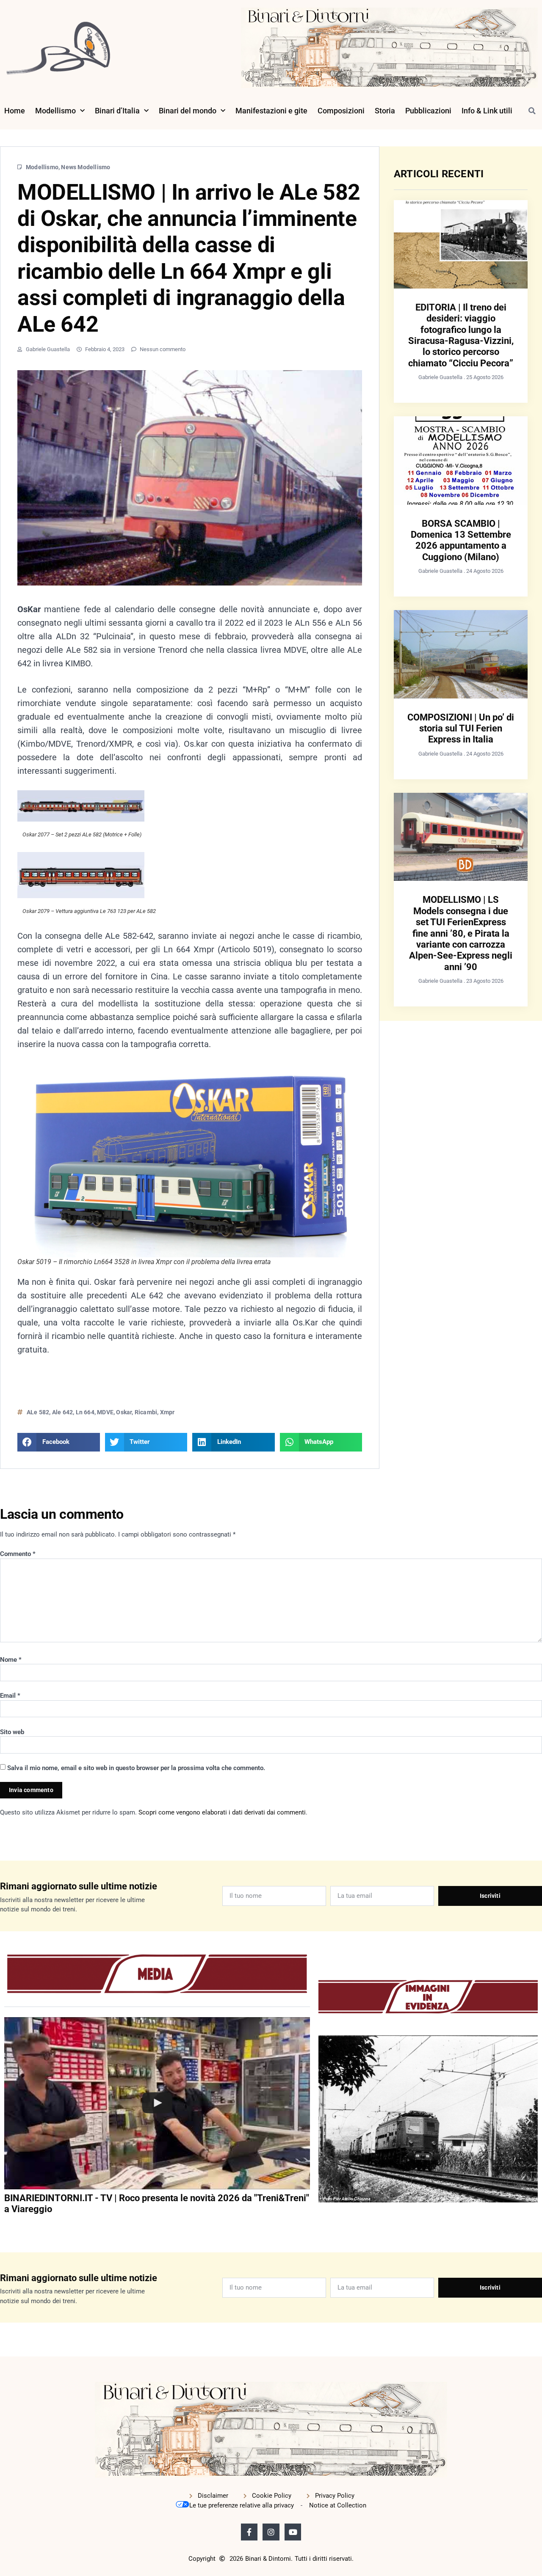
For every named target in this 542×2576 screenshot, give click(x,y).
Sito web (12, 1732)
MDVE (105, 1412)
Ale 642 (62, 1412)
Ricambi (146, 1412)
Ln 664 (85, 1412)
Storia (385, 111)
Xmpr (167, 1412)
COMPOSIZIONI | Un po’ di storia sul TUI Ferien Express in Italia (461, 729)
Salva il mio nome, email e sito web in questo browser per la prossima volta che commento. (136, 1768)
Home (15, 111)
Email (10, 1696)
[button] (532, 111)
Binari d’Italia (117, 111)
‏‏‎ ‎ (5, 2226)
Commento (18, 1554)
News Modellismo (86, 167)
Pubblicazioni (428, 111)
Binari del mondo (188, 111)
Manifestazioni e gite (271, 111)
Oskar (124, 1412)
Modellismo (55, 111)
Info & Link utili (487, 111)
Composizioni (341, 111)
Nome (11, 1660)
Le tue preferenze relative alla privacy (242, 2505)
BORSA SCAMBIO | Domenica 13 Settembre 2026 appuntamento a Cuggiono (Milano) (461, 540)
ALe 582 (38, 1412)
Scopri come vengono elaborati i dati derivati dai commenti (222, 1812)
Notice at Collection (338, 2505)
